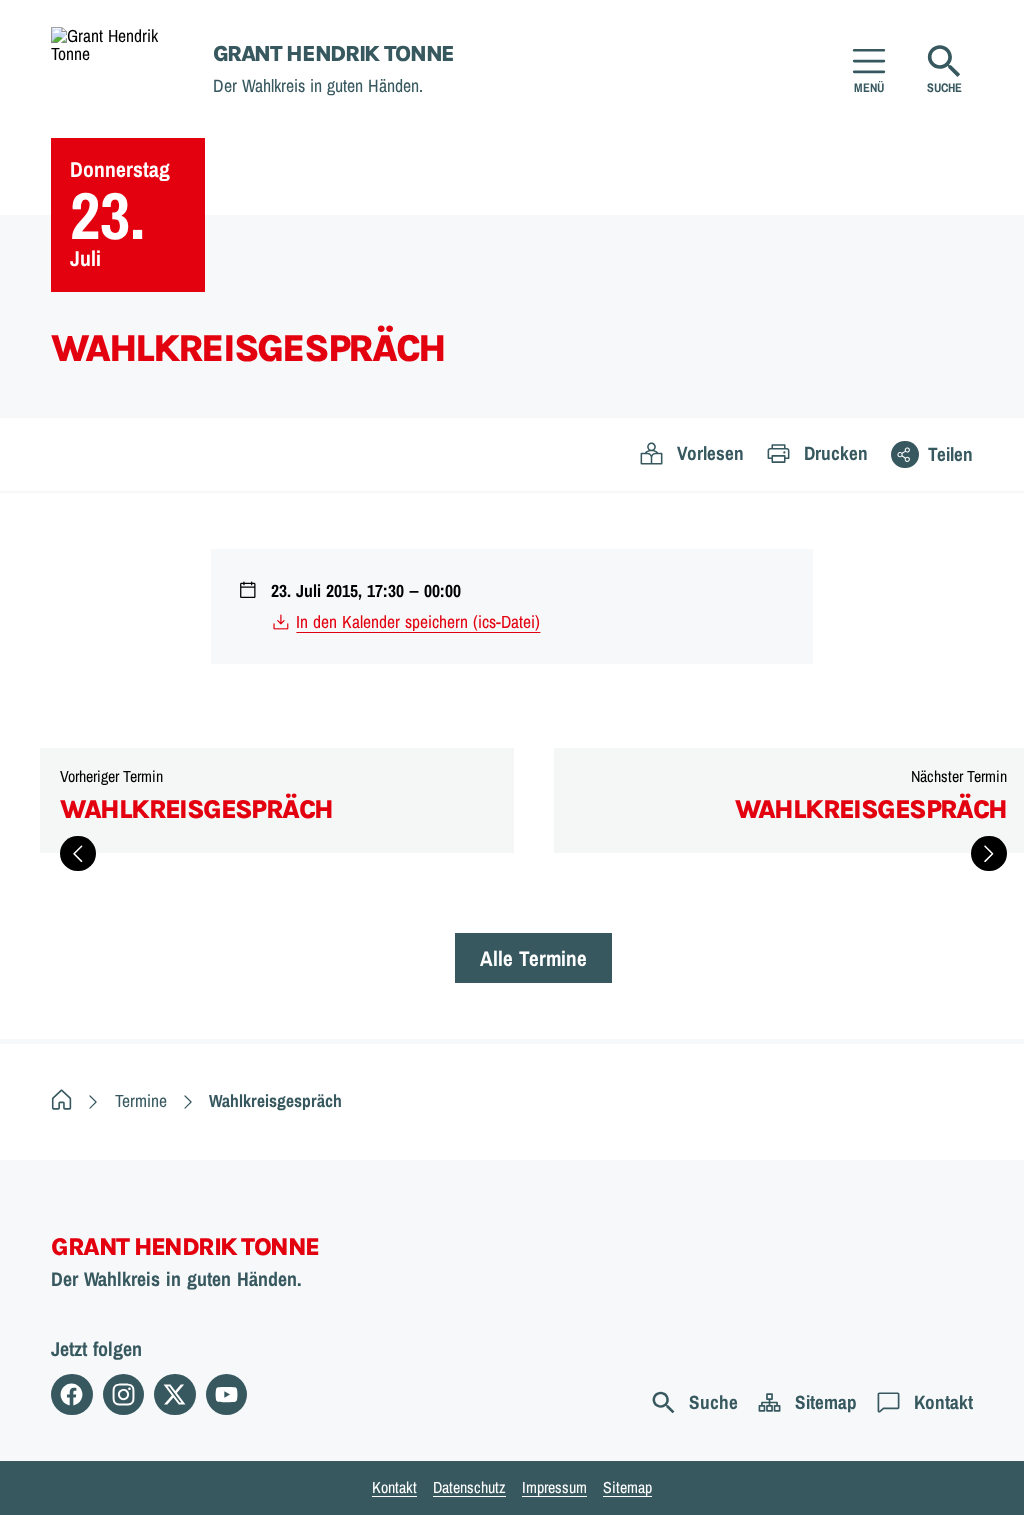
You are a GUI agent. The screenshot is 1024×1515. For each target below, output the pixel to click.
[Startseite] (61, 1100)
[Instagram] (123, 1394)
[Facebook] (71, 1394)
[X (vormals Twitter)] (174, 1394)
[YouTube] (226, 1394)
